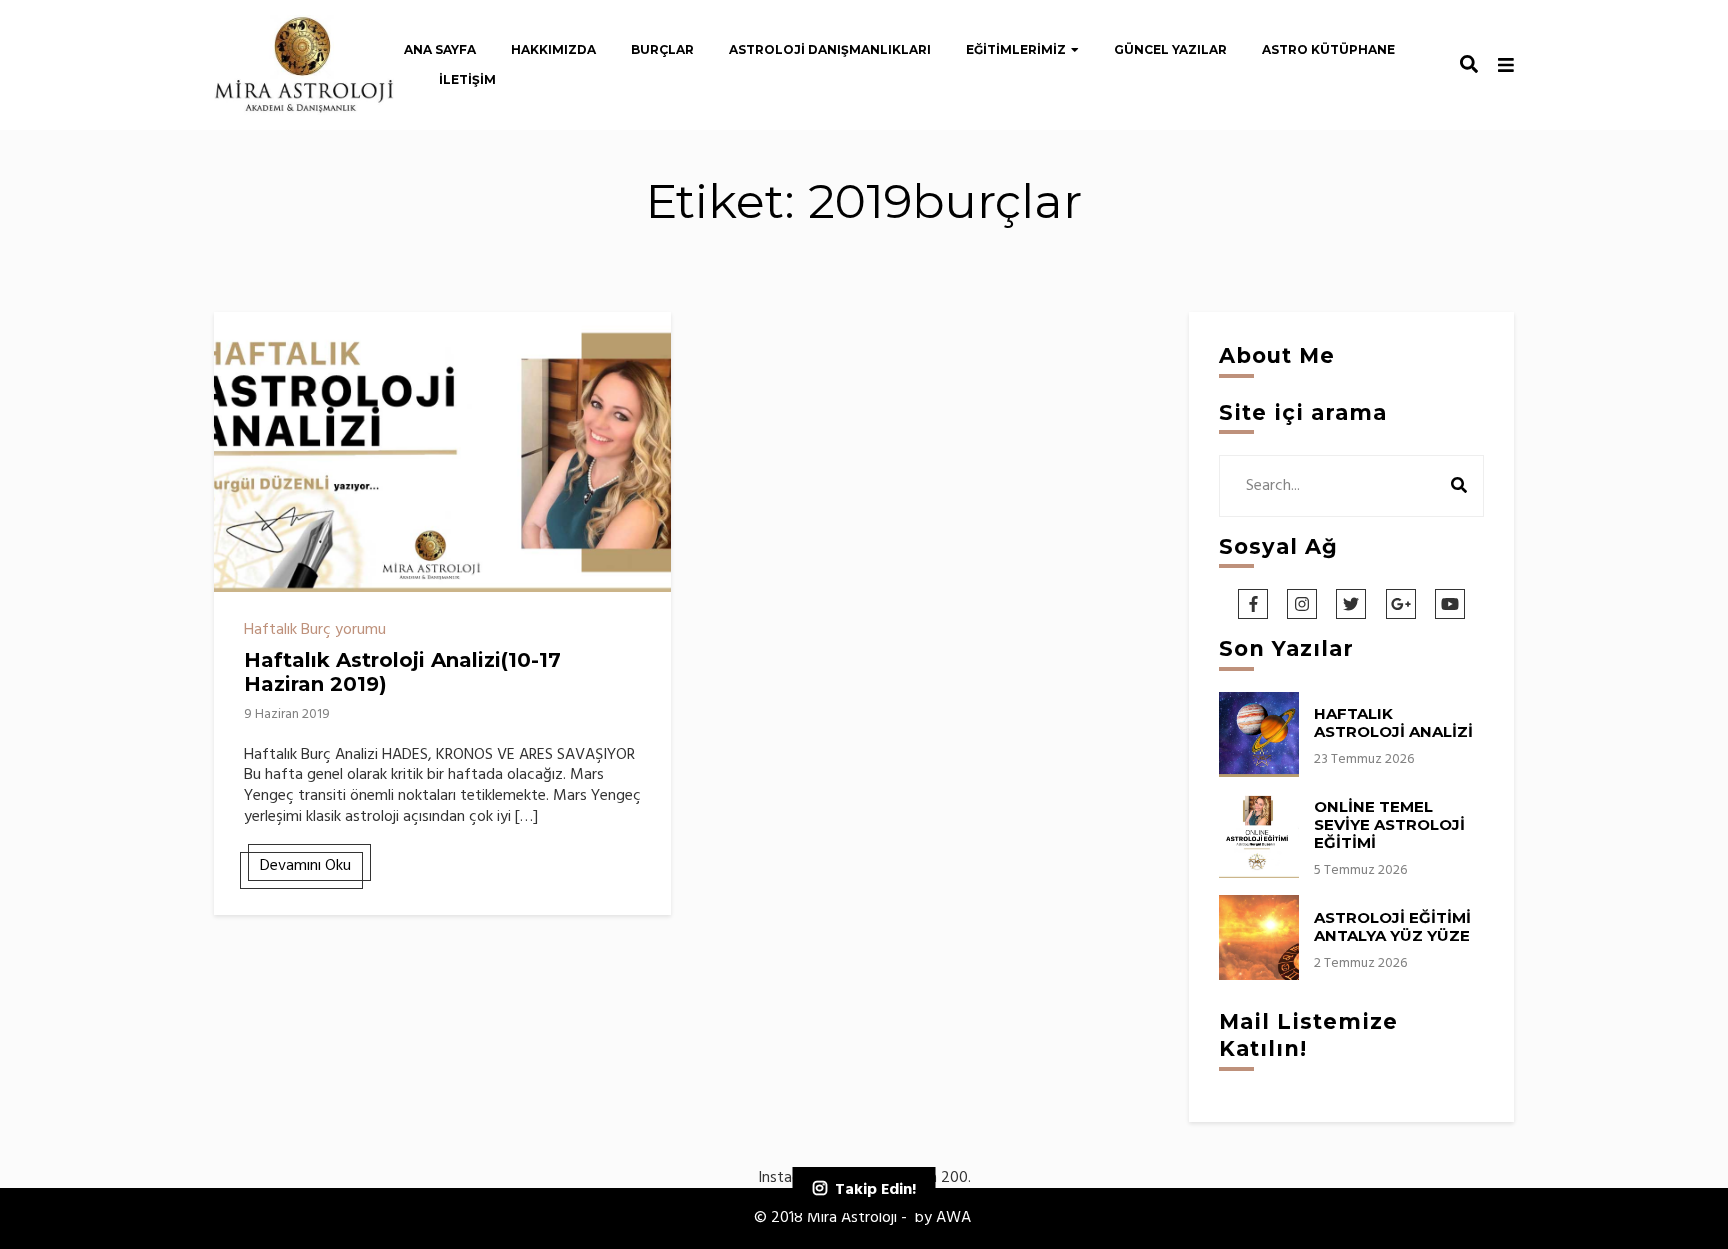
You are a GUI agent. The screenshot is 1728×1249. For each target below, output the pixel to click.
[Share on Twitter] (237, 376)
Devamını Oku (305, 866)
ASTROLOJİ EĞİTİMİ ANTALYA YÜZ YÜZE (1392, 926)
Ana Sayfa (440, 49)
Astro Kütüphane (1328, 49)
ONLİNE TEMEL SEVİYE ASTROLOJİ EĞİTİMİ (1389, 824)
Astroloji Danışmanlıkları (830, 49)
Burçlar (662, 49)
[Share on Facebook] (237, 340)
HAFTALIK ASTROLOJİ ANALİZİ (1393, 722)
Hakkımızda (553, 49)
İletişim (467, 79)
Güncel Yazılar (1170, 49)
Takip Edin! (875, 1190)
